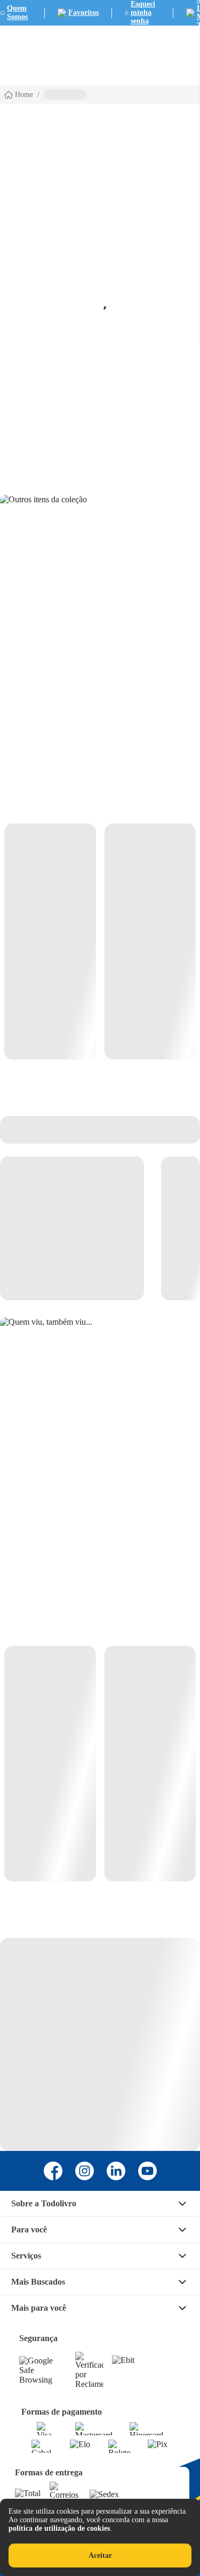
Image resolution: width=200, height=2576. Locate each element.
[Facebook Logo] (53, 2171)
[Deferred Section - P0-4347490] (100, 941)
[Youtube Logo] (147, 2171)
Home (24, 95)
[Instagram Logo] (85, 2171)
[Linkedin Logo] (116, 2171)
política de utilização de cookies (59, 2528)
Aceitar (100, 2555)
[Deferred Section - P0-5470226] (100, 1764)
